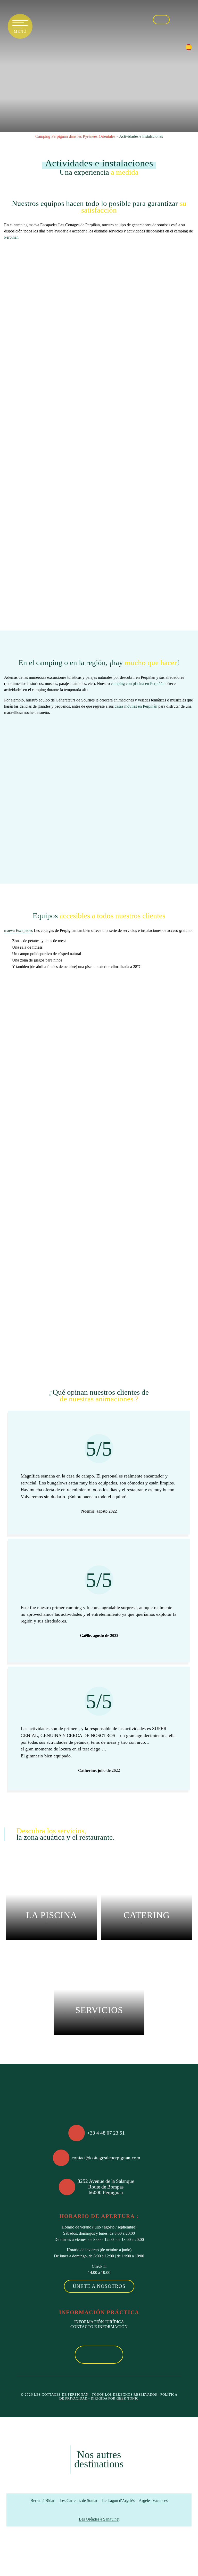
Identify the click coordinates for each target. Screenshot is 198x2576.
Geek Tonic (128, 2399)
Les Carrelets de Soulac (79, 2501)
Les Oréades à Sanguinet (99, 2519)
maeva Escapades (18, 930)
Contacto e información (99, 2327)
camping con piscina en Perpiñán (138, 684)
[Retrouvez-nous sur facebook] (178, 19)
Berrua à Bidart (43, 2501)
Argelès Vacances (153, 2501)
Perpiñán (11, 237)
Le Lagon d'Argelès (118, 2501)
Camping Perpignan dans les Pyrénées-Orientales (75, 136)
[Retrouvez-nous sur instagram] (189, 19)
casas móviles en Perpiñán (136, 706)
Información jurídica (99, 2322)
